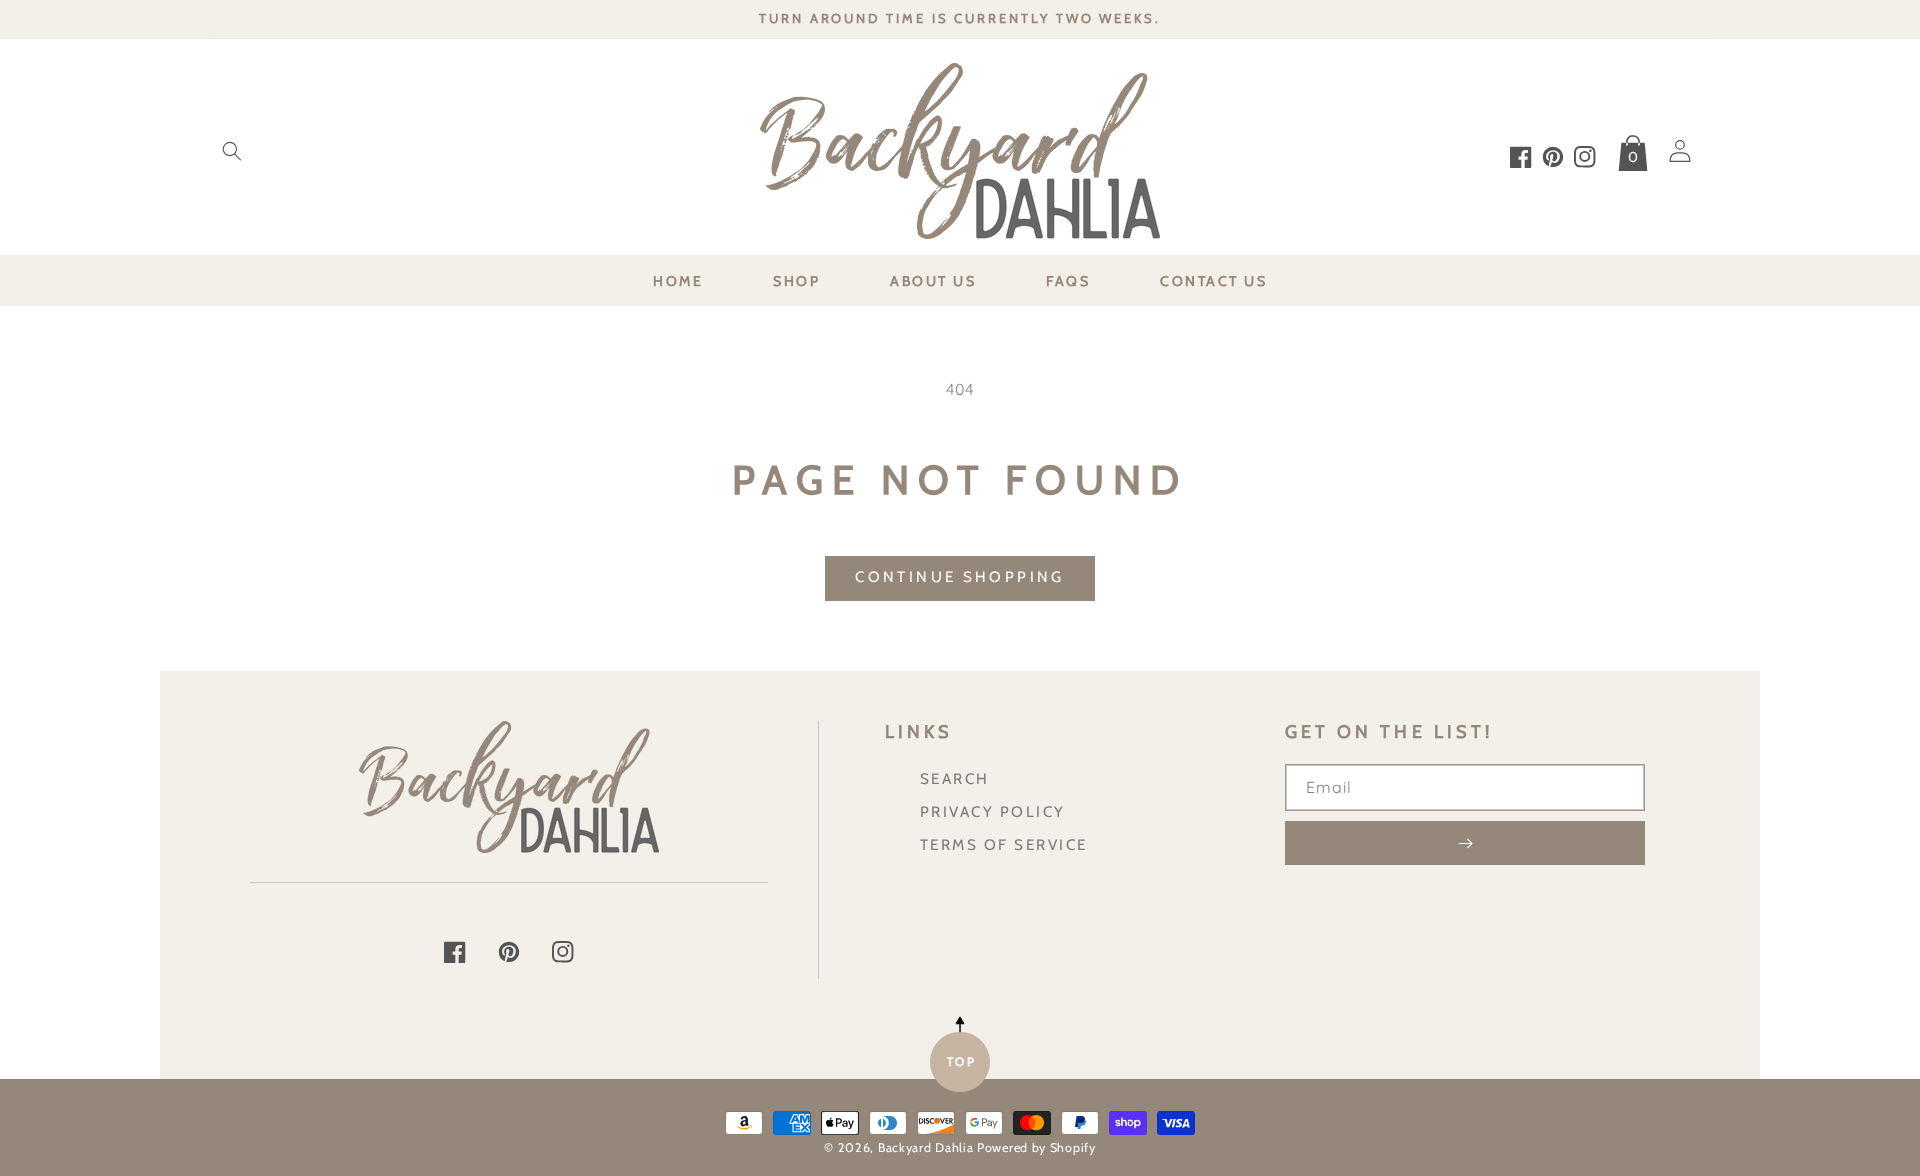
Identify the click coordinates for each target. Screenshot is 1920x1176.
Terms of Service (1004, 844)
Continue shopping (959, 577)
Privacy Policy (993, 811)
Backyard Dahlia (926, 1147)
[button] (232, 151)
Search (955, 778)
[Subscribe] (1465, 843)
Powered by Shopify (1036, 1147)
